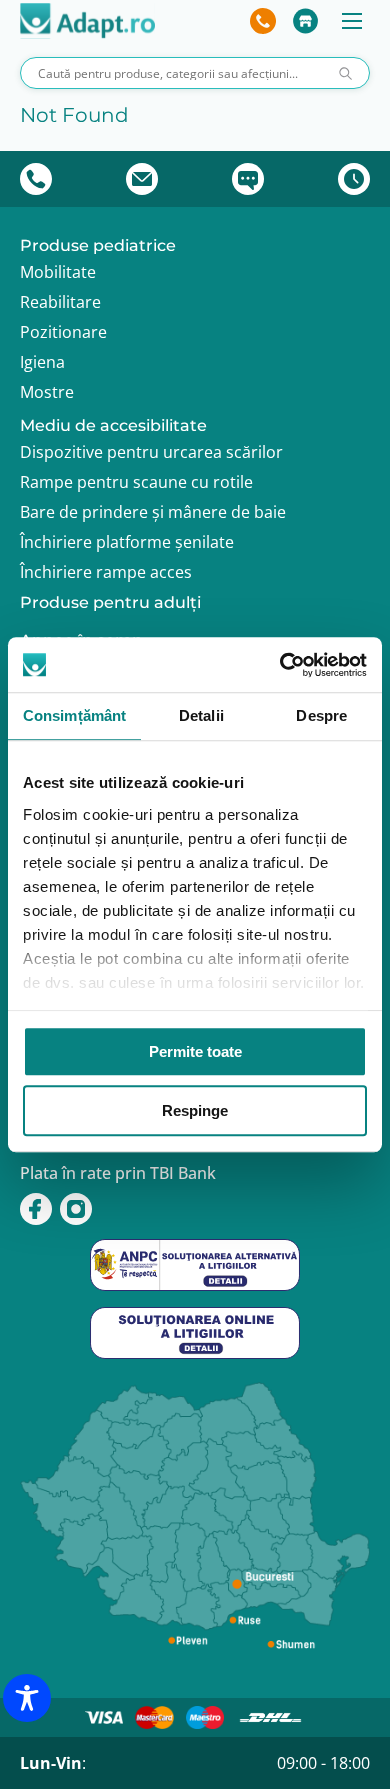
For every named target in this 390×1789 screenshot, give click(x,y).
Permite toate (195, 1051)
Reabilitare (60, 302)
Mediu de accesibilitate (113, 425)
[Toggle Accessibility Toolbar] (27, 1698)
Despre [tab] (321, 715)
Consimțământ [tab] (74, 715)
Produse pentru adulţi (110, 602)
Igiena (42, 362)
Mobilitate (58, 272)
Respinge (195, 1110)
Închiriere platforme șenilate (127, 542)
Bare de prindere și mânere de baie (153, 512)
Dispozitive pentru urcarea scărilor (151, 452)
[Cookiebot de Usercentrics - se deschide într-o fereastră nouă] (280, 665)
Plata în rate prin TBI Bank (118, 1173)
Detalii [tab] (201, 715)
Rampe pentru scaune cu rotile (136, 482)
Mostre (47, 392)
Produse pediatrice (98, 245)
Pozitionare (63, 332)
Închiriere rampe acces (106, 572)
